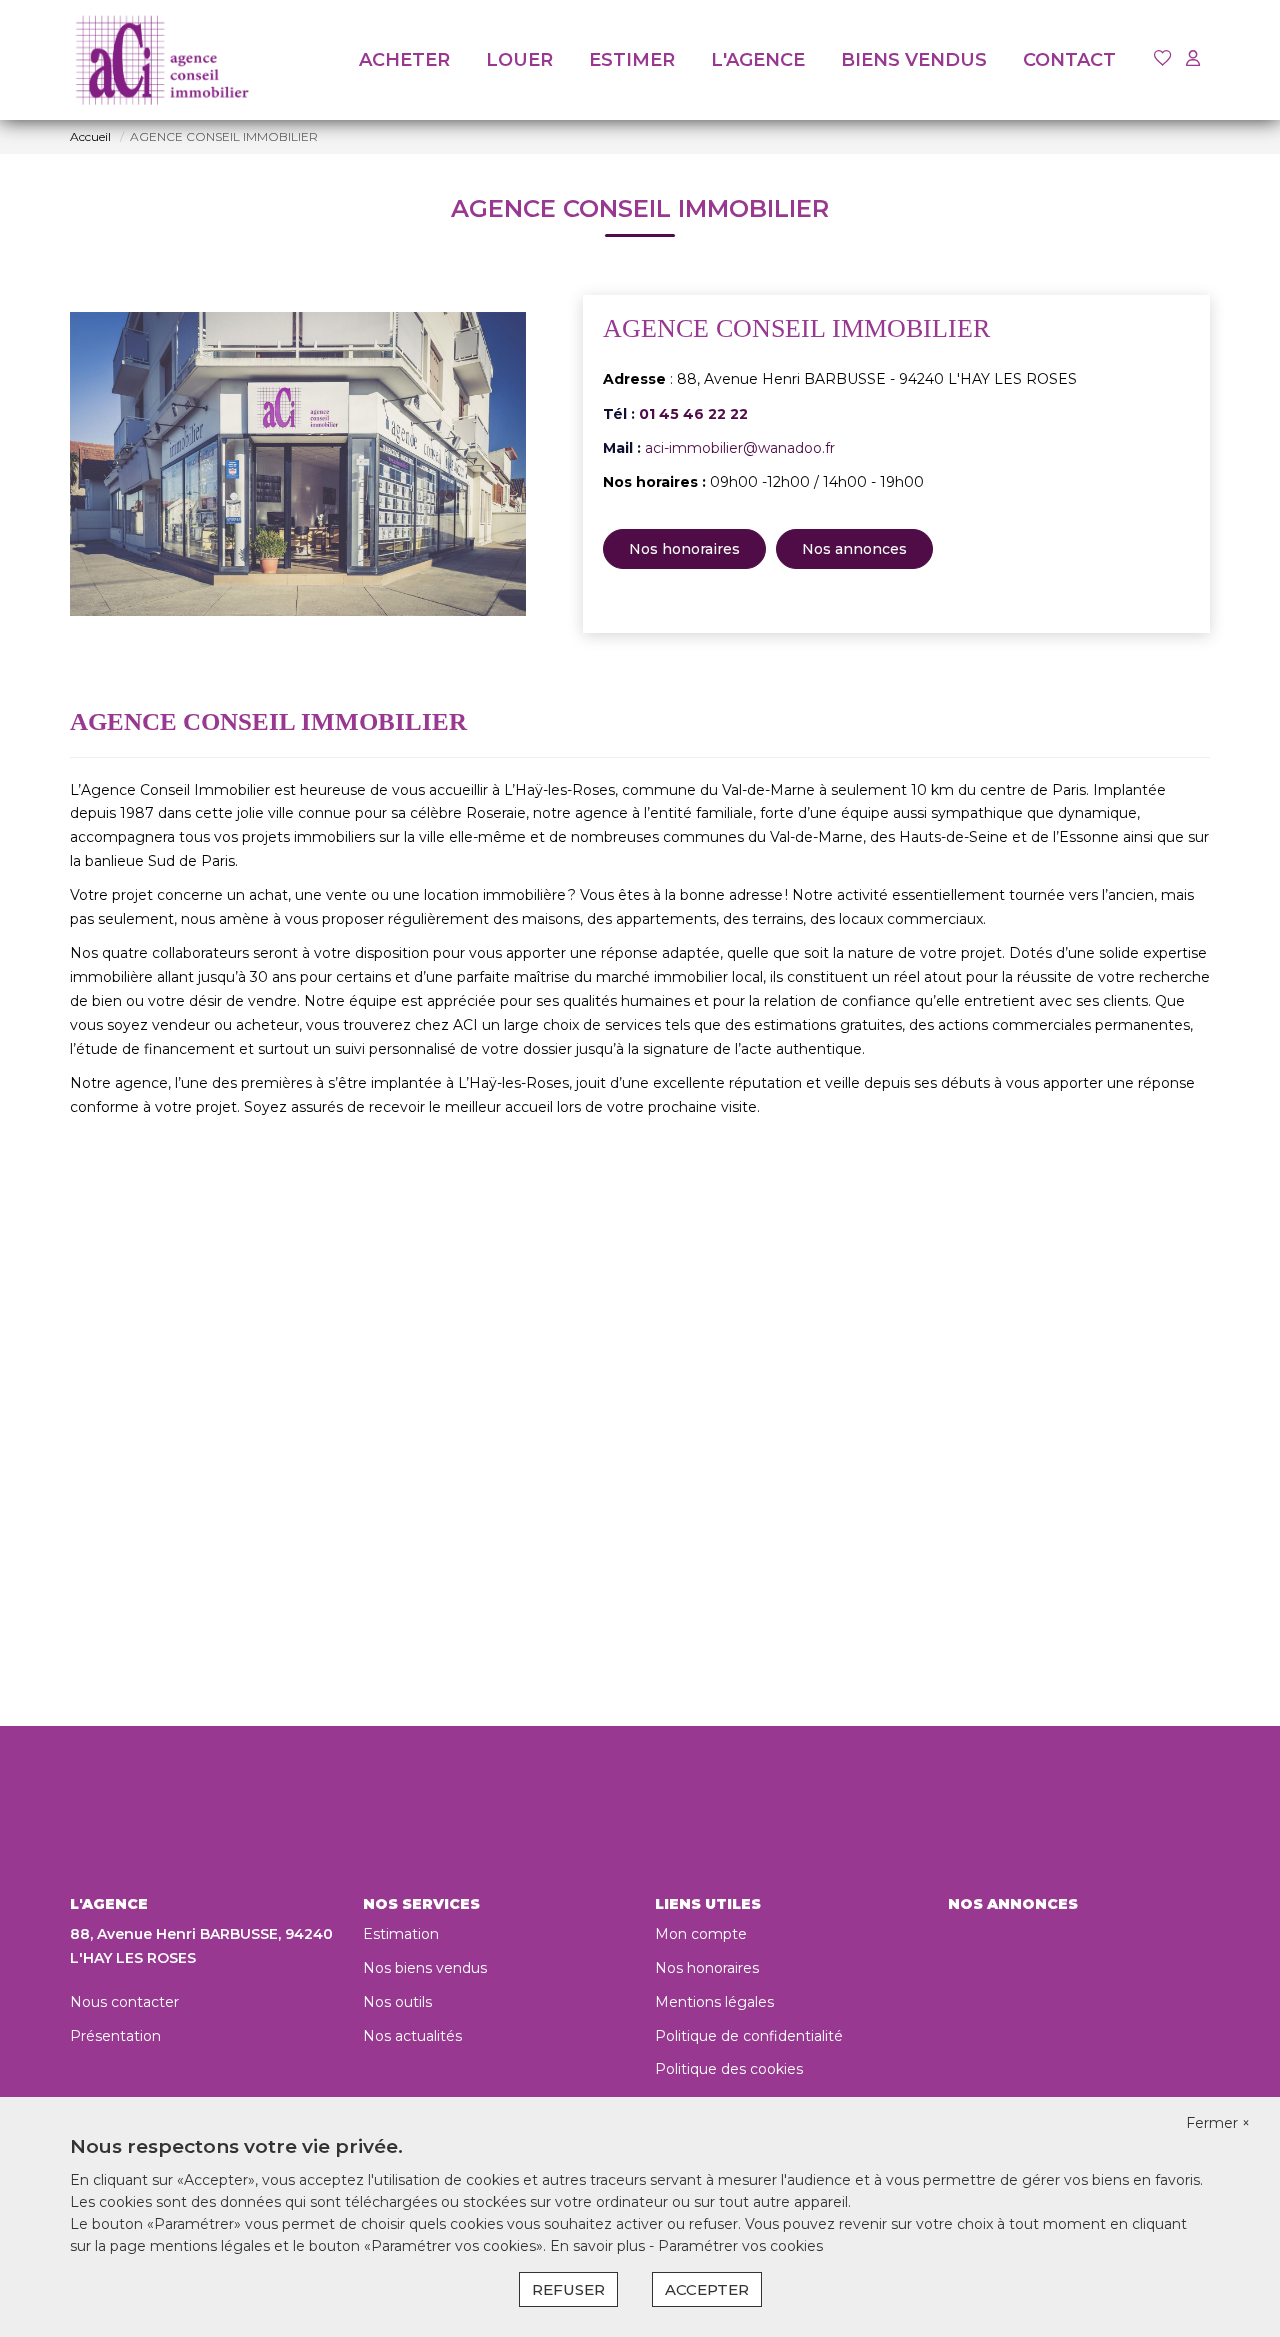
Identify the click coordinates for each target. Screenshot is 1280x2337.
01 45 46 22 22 (693, 414)
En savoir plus (599, 2246)
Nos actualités (412, 2036)
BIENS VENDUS (914, 60)
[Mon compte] (1193, 59)
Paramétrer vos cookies (740, 2246)
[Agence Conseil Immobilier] (162, 60)
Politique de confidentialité (749, 2036)
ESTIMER (632, 60)
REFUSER (568, 2289)
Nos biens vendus (425, 1968)
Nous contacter (124, 2002)
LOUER (519, 60)
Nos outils (397, 2002)
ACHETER (404, 60)
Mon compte (701, 1934)
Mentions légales (714, 2002)
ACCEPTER (707, 2289)
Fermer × (1218, 2123)
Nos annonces (854, 549)
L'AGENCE (758, 60)
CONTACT (1069, 60)
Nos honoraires (684, 549)
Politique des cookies (729, 2069)
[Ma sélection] (1163, 59)
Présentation (115, 2036)
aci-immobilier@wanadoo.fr (740, 448)
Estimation (401, 1934)
